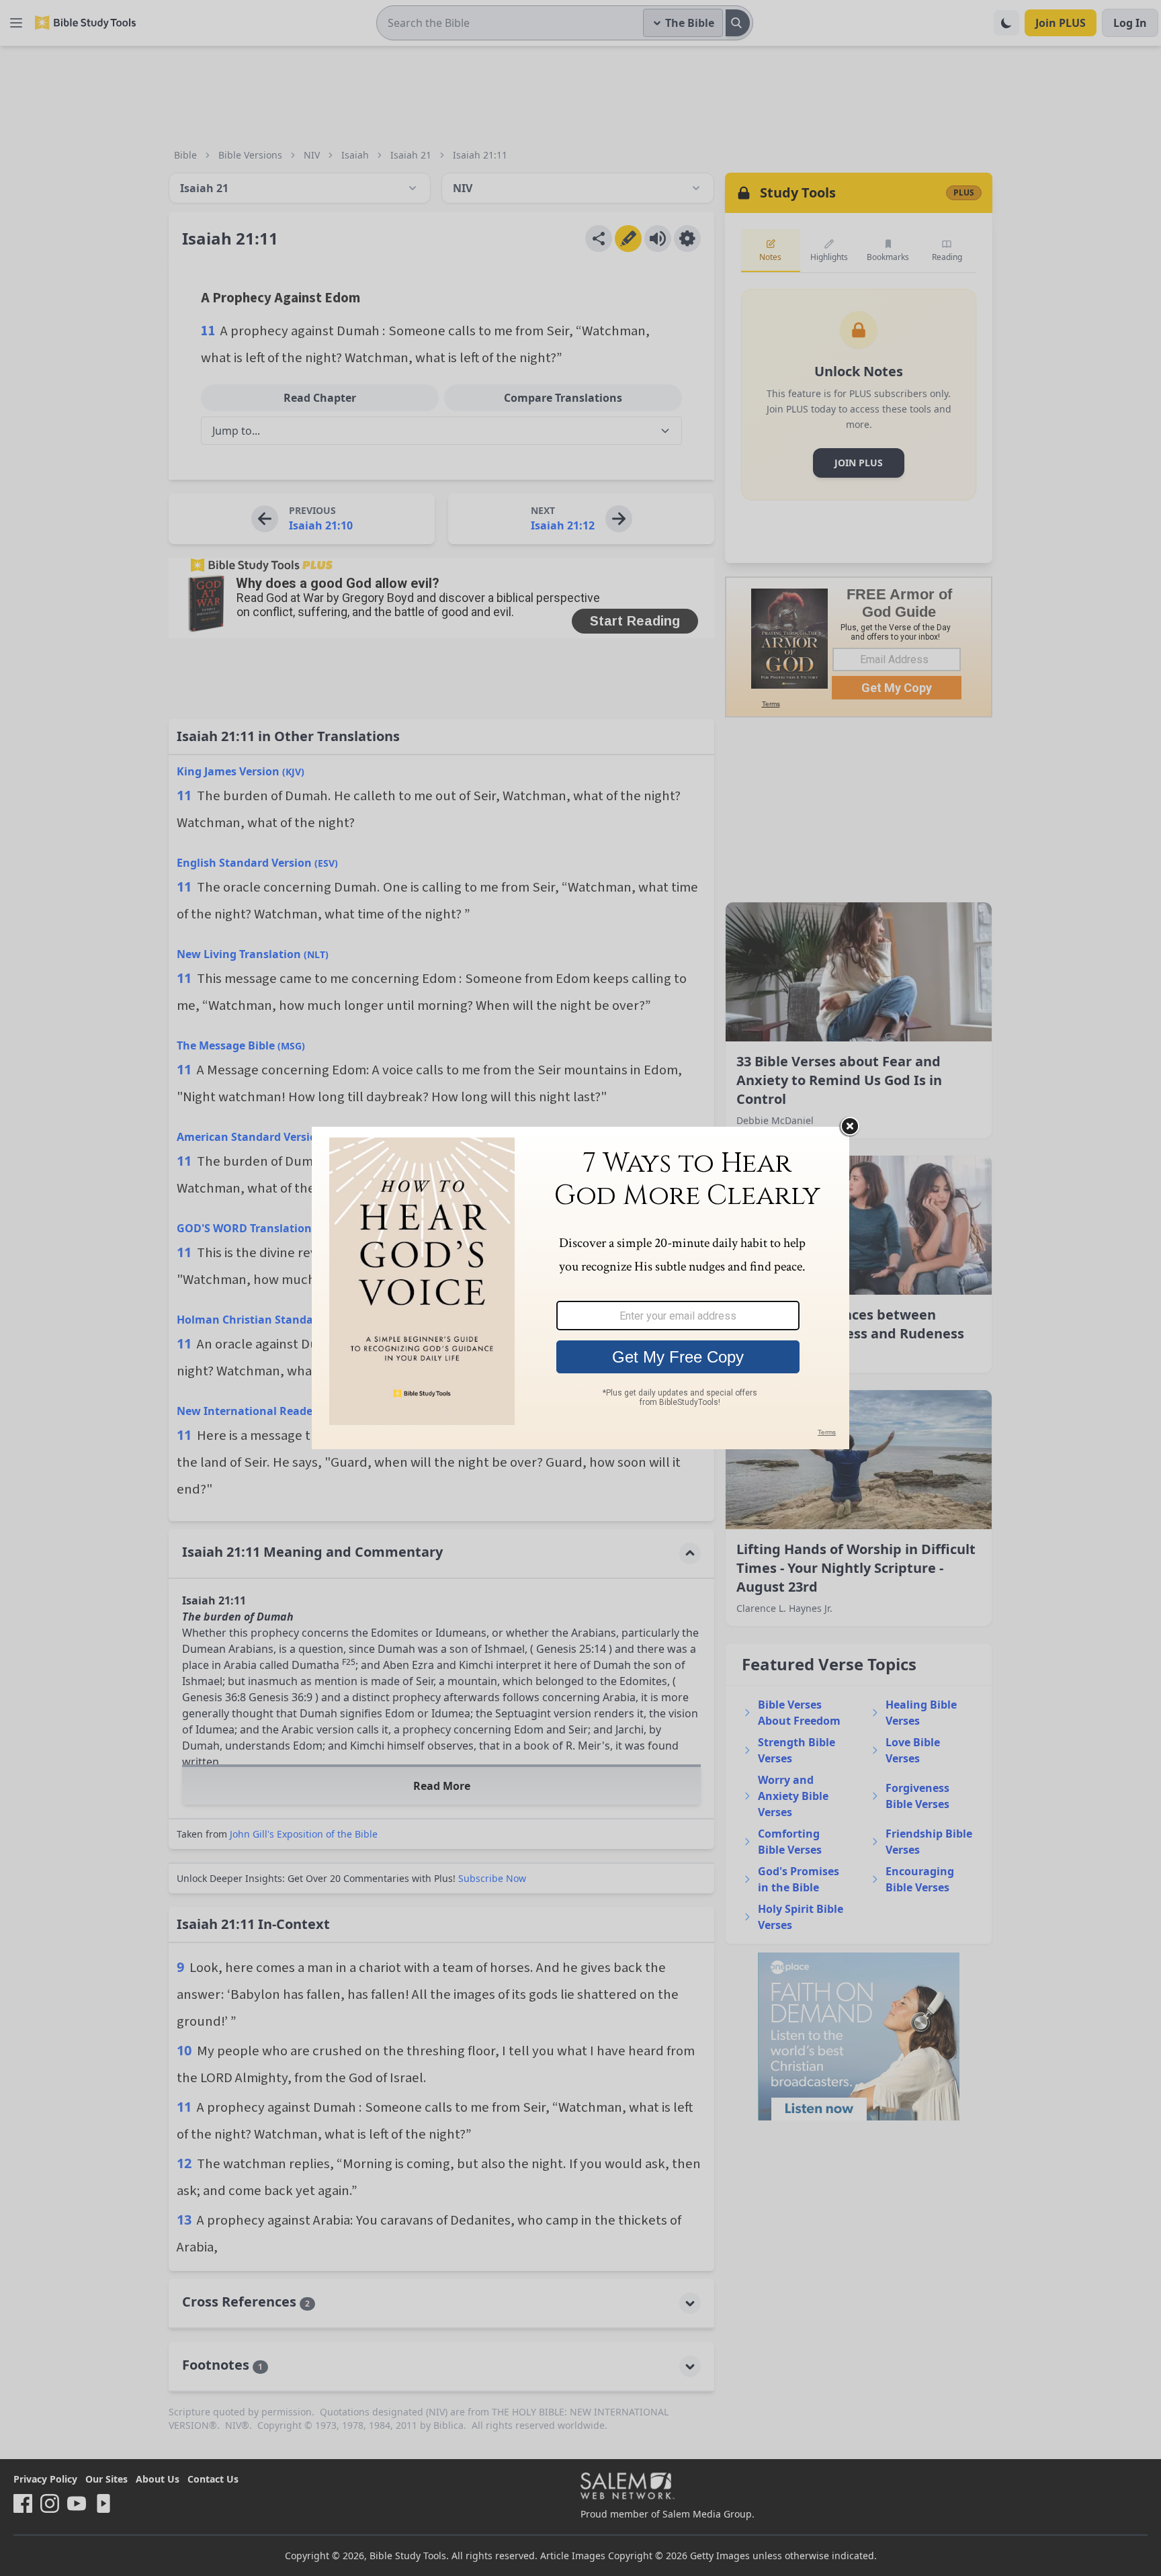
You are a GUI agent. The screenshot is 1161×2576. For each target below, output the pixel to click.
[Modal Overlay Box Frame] (580, 1288)
